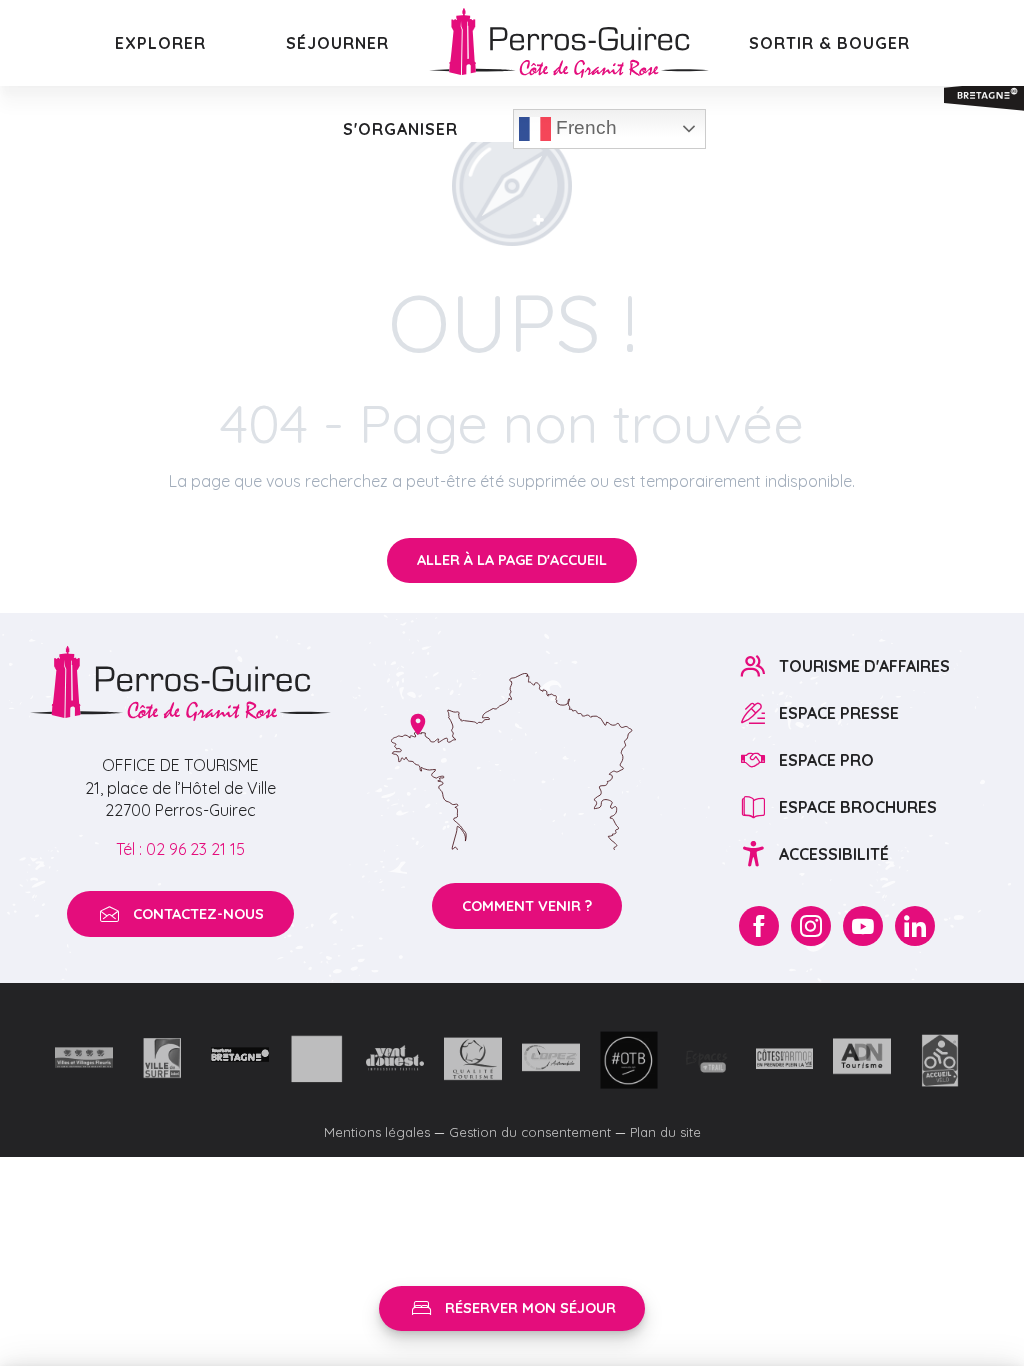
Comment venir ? (527, 906)
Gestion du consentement (530, 1132)
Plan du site (665, 1132)
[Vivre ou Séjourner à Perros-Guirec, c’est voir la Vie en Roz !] (569, 43)
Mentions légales (377, 1132)
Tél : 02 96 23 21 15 (180, 849)
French (584, 127)
